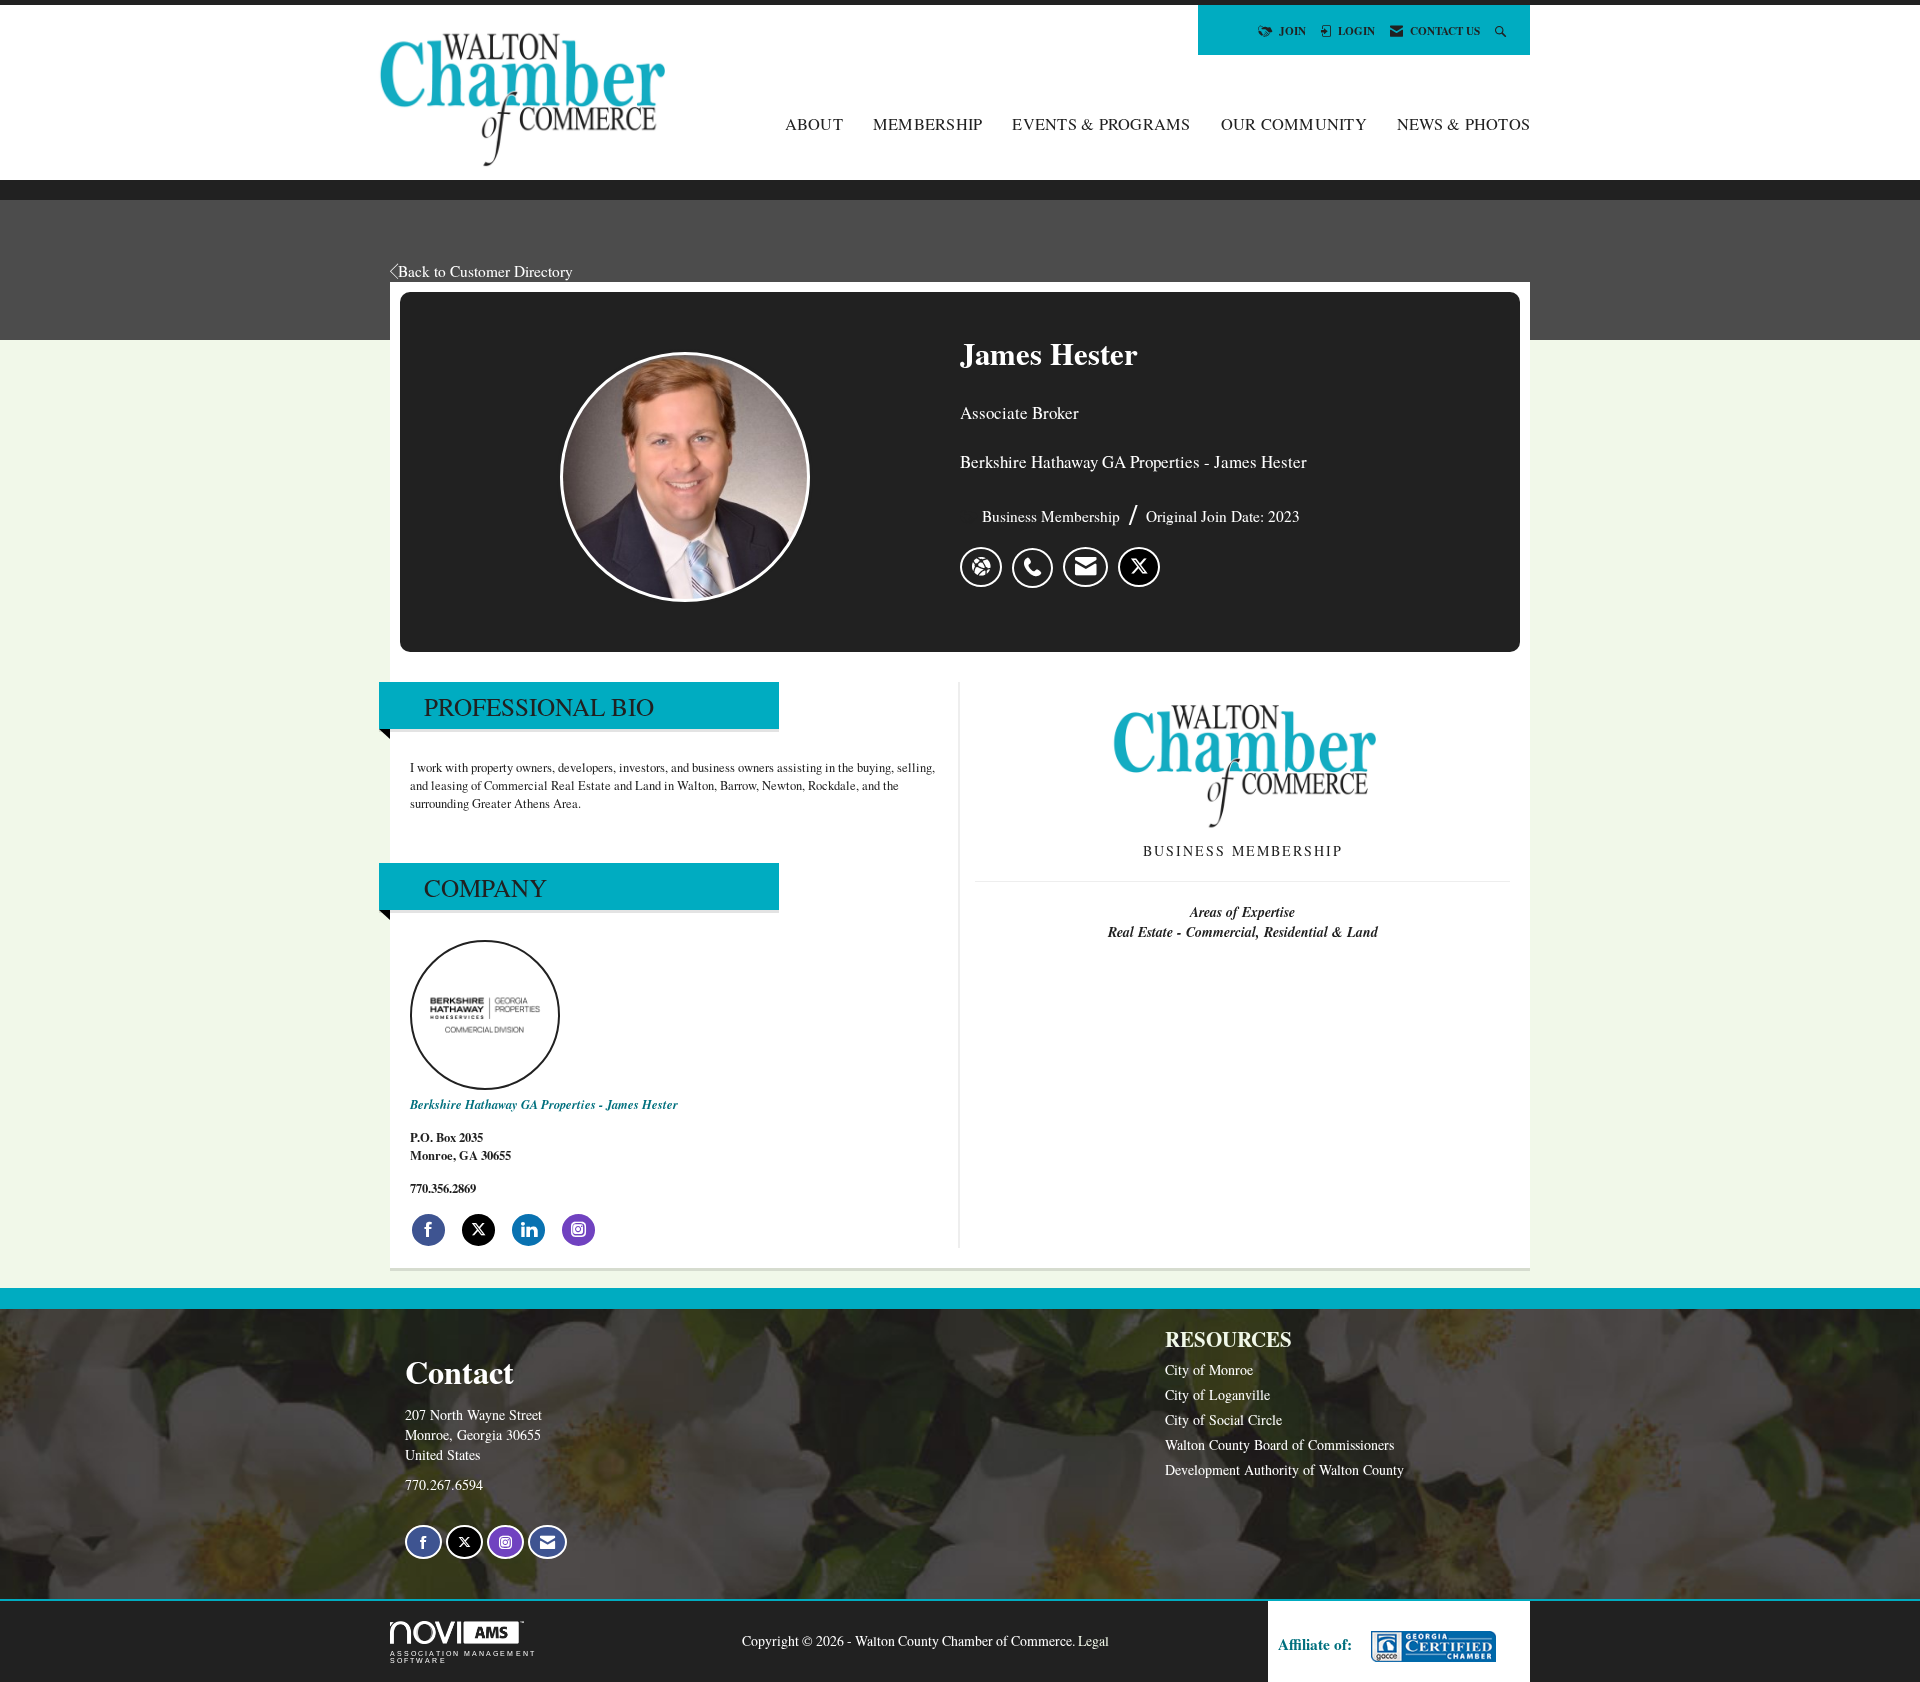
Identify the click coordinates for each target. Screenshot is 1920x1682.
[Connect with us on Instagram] (505, 1542)
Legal (1093, 1640)
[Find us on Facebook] (423, 1542)
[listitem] (1037, 557)
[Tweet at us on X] (464, 1542)
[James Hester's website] (981, 567)
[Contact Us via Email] (547, 1542)
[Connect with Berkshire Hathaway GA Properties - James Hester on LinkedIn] (528, 1230)
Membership (928, 124)
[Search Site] (1502, 30)
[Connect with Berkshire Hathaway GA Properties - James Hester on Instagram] (578, 1230)
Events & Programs (1101, 124)
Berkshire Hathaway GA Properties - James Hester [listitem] (544, 1104)
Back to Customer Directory (485, 271)
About (814, 124)
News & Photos (1463, 124)
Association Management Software (463, 1657)
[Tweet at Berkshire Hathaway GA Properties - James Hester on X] (478, 1230)
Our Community (1294, 124)
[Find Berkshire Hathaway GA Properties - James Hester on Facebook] (428, 1230)
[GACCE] (1431, 1646)
